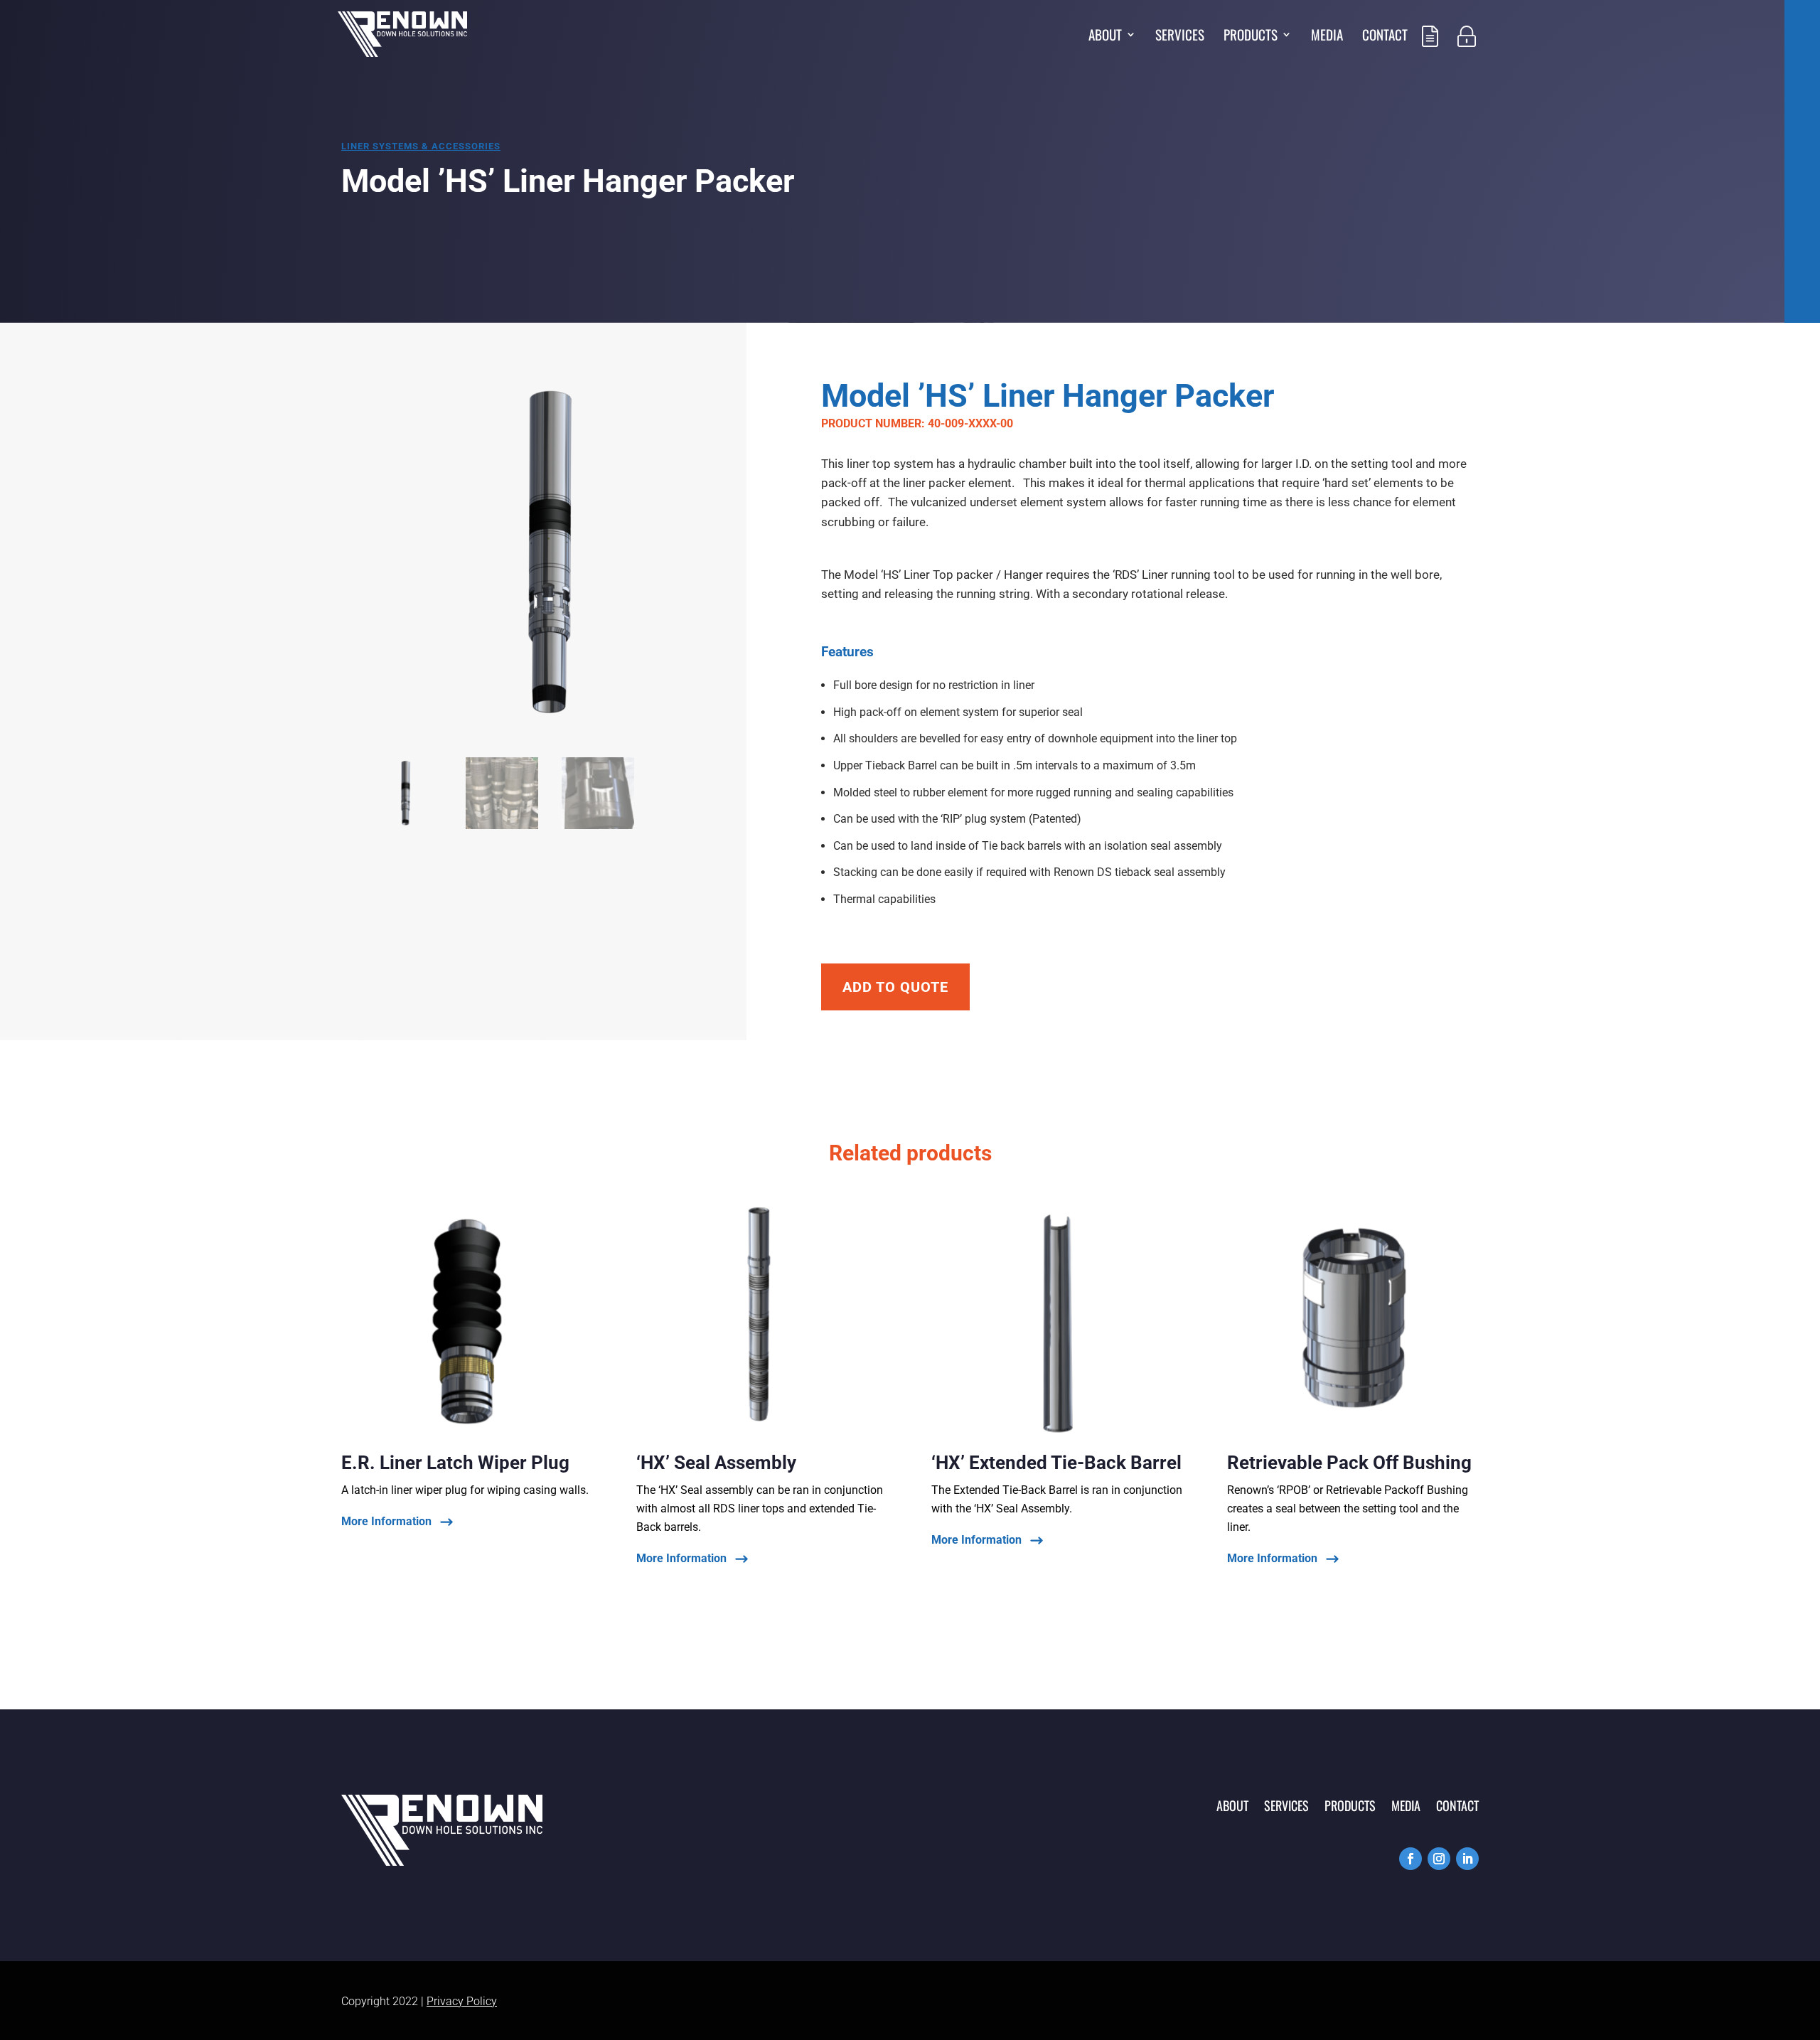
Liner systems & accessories (421, 146)
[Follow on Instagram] (1439, 1859)
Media (1327, 37)
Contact (1385, 37)
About (1105, 37)
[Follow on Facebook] (1410, 1859)
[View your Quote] (1430, 55)
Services (1180, 37)
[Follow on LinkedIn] (1467, 1859)
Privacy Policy (462, 2001)
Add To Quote (895, 987)
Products (1251, 37)
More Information (386, 1522)
